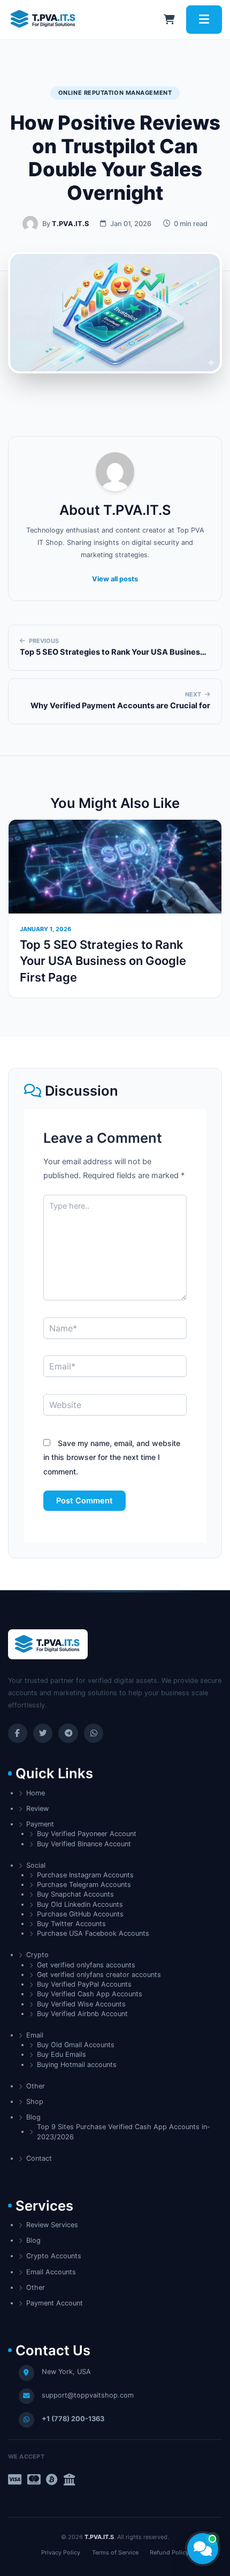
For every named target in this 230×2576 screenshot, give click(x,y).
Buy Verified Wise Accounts (81, 2004)
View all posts (115, 579)
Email (35, 2035)
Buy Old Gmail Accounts (76, 2045)
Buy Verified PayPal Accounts (84, 1984)
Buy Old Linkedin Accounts (80, 1904)
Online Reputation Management (115, 93)
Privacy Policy (61, 2552)
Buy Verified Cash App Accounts (90, 1994)
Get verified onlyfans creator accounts (99, 1975)
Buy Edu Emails (62, 2054)
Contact (39, 2158)
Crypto (37, 1955)
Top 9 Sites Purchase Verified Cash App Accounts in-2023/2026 (124, 2132)
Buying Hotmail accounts (77, 2065)
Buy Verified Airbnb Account (82, 2014)
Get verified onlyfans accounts (86, 1965)
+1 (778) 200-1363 (73, 2419)
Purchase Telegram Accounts (84, 1885)
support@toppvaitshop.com (88, 2395)
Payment (40, 1824)
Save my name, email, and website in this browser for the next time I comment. (112, 1457)
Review (37, 1809)
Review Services (52, 2225)
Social (36, 1865)
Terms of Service (115, 2552)
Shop (35, 2102)
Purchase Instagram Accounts (85, 1875)
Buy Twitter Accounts (71, 1924)
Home (36, 1793)
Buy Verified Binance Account (84, 1844)
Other (36, 2086)
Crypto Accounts (54, 2256)
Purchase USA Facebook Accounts (93, 1933)
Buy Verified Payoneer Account (87, 1834)
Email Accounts (51, 2272)
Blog (33, 2117)
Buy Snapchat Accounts (75, 1894)
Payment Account (55, 2303)
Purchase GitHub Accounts (80, 1914)
